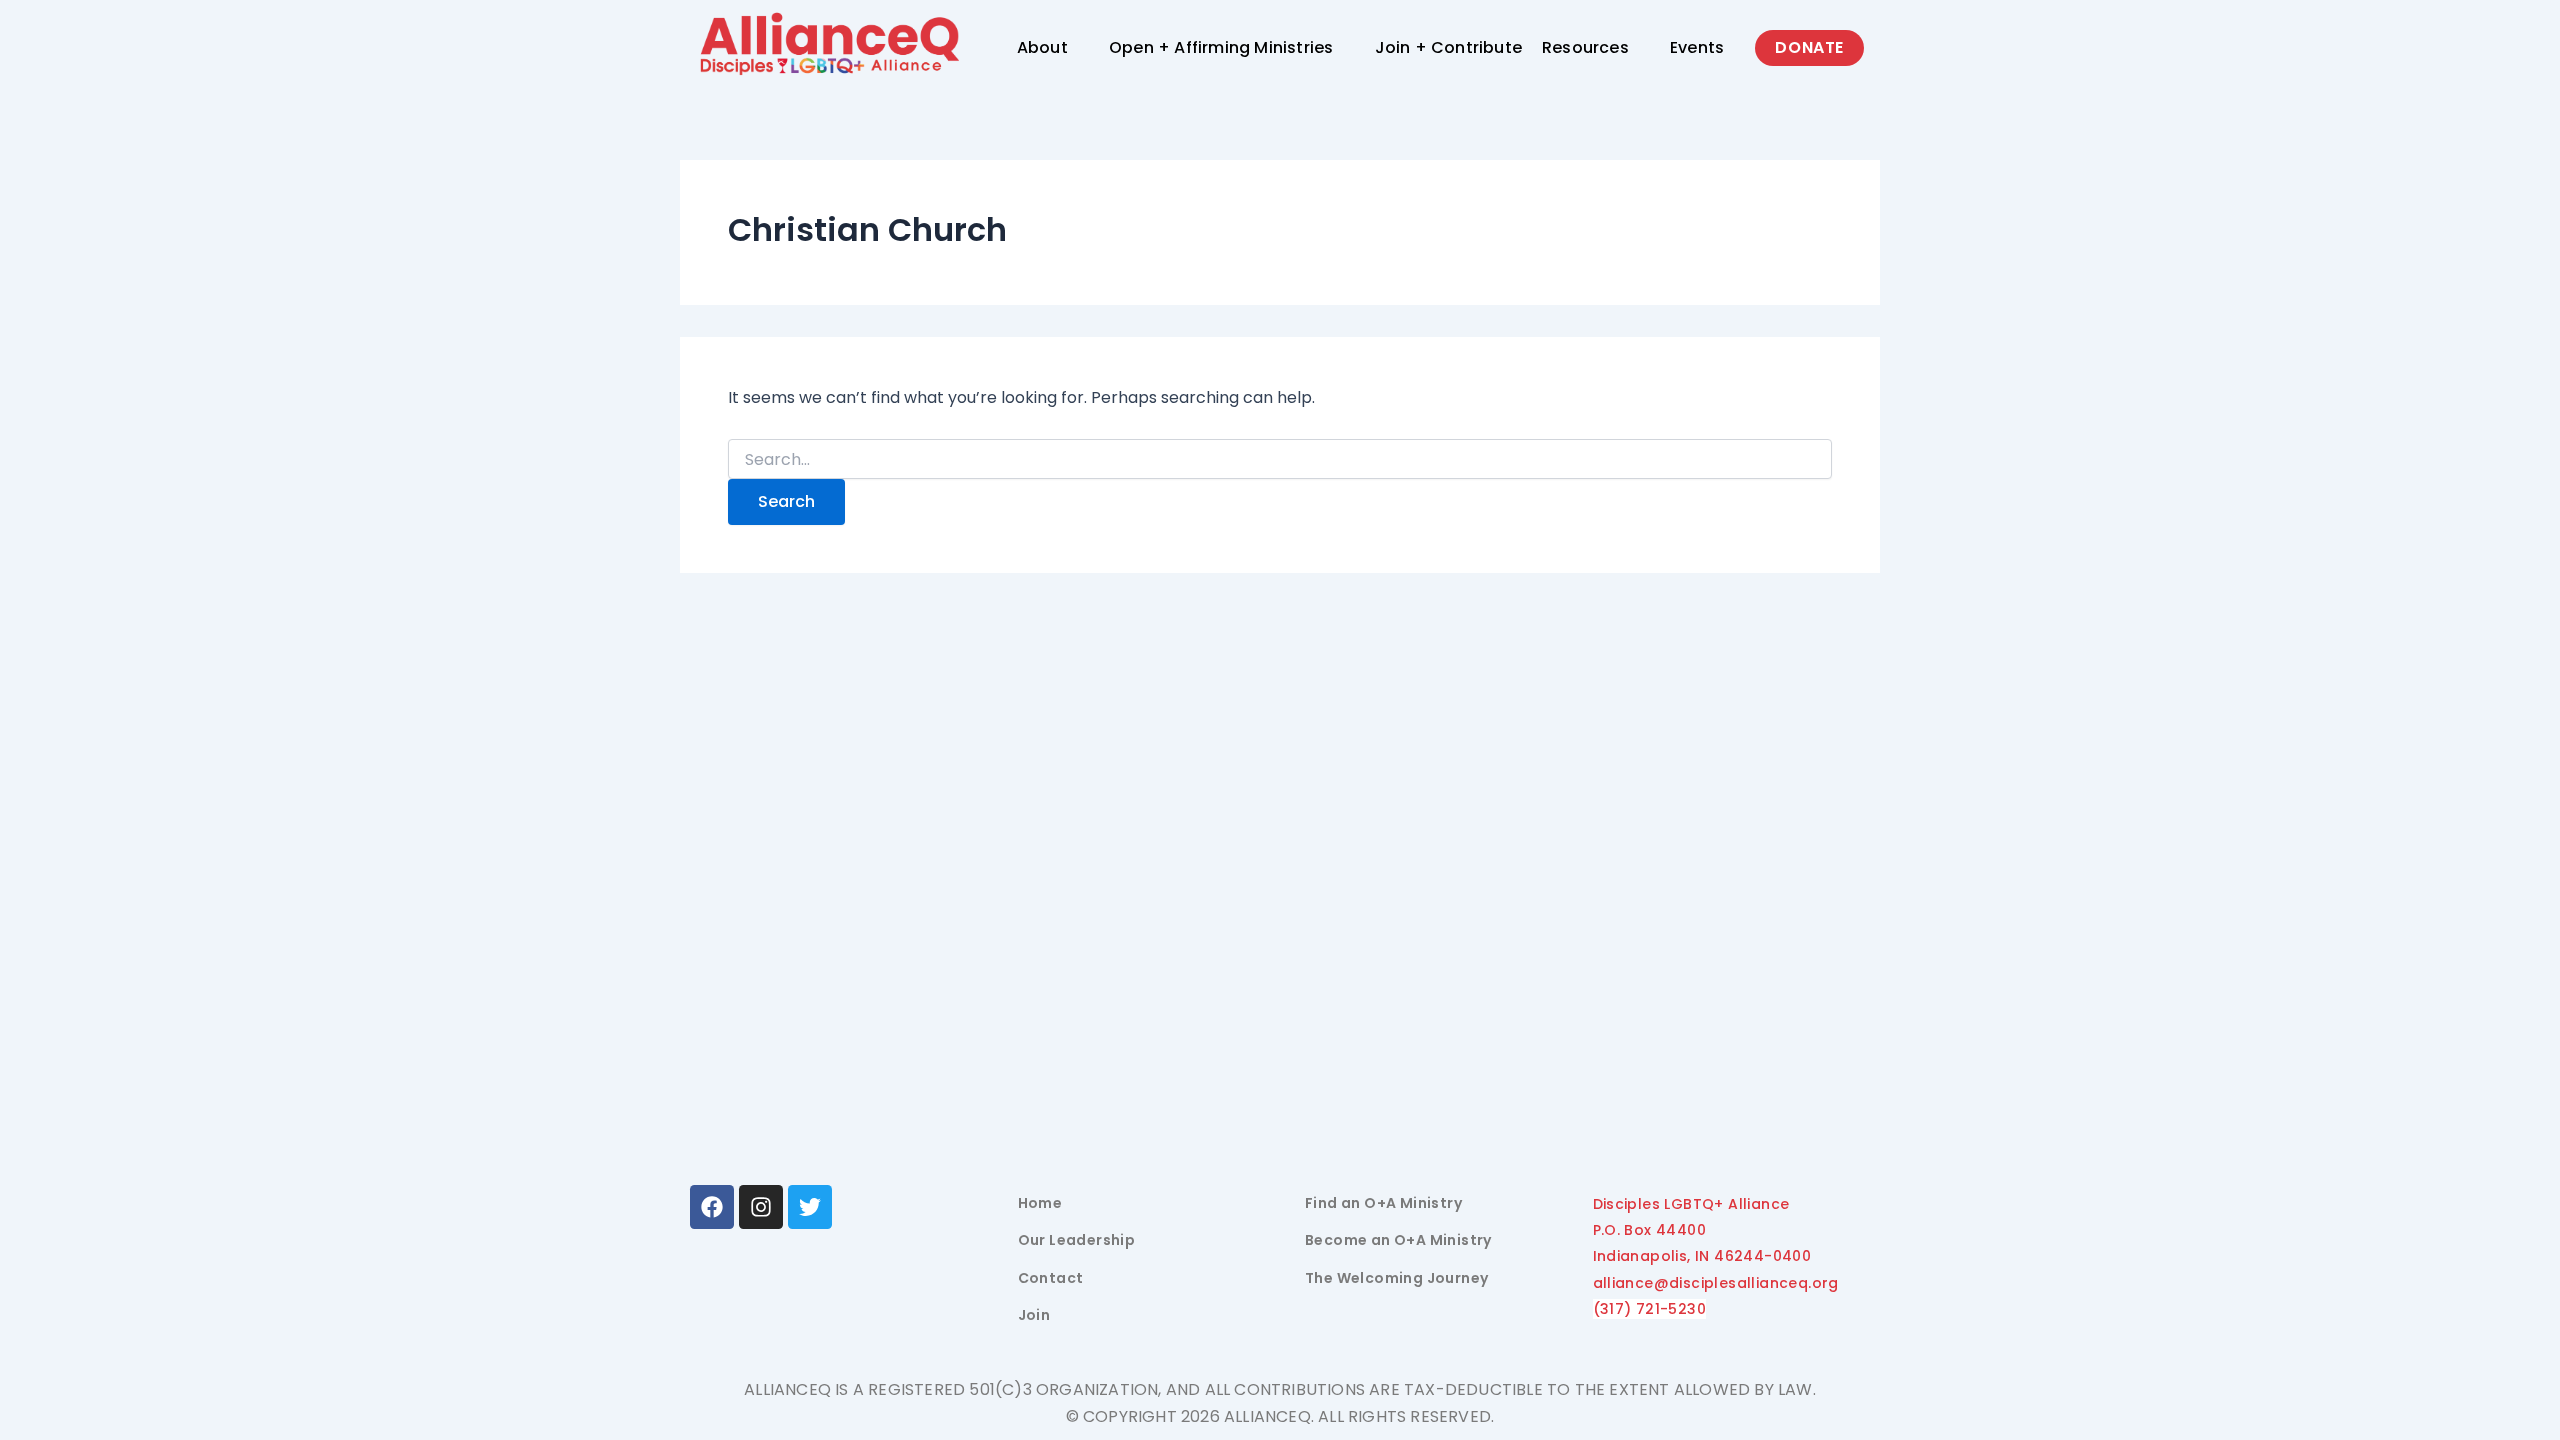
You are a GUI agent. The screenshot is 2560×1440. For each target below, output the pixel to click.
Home (1040, 1203)
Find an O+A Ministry (1383, 1203)
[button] (1053, 48)
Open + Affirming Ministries (1221, 47)
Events (1697, 47)
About (1042, 47)
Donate (1809, 47)
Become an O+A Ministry (1398, 1240)
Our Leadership (1077, 1240)
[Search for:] (1280, 460)
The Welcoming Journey (1396, 1278)
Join (1034, 1315)
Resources (1585, 47)
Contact (1051, 1278)
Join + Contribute (1448, 47)
